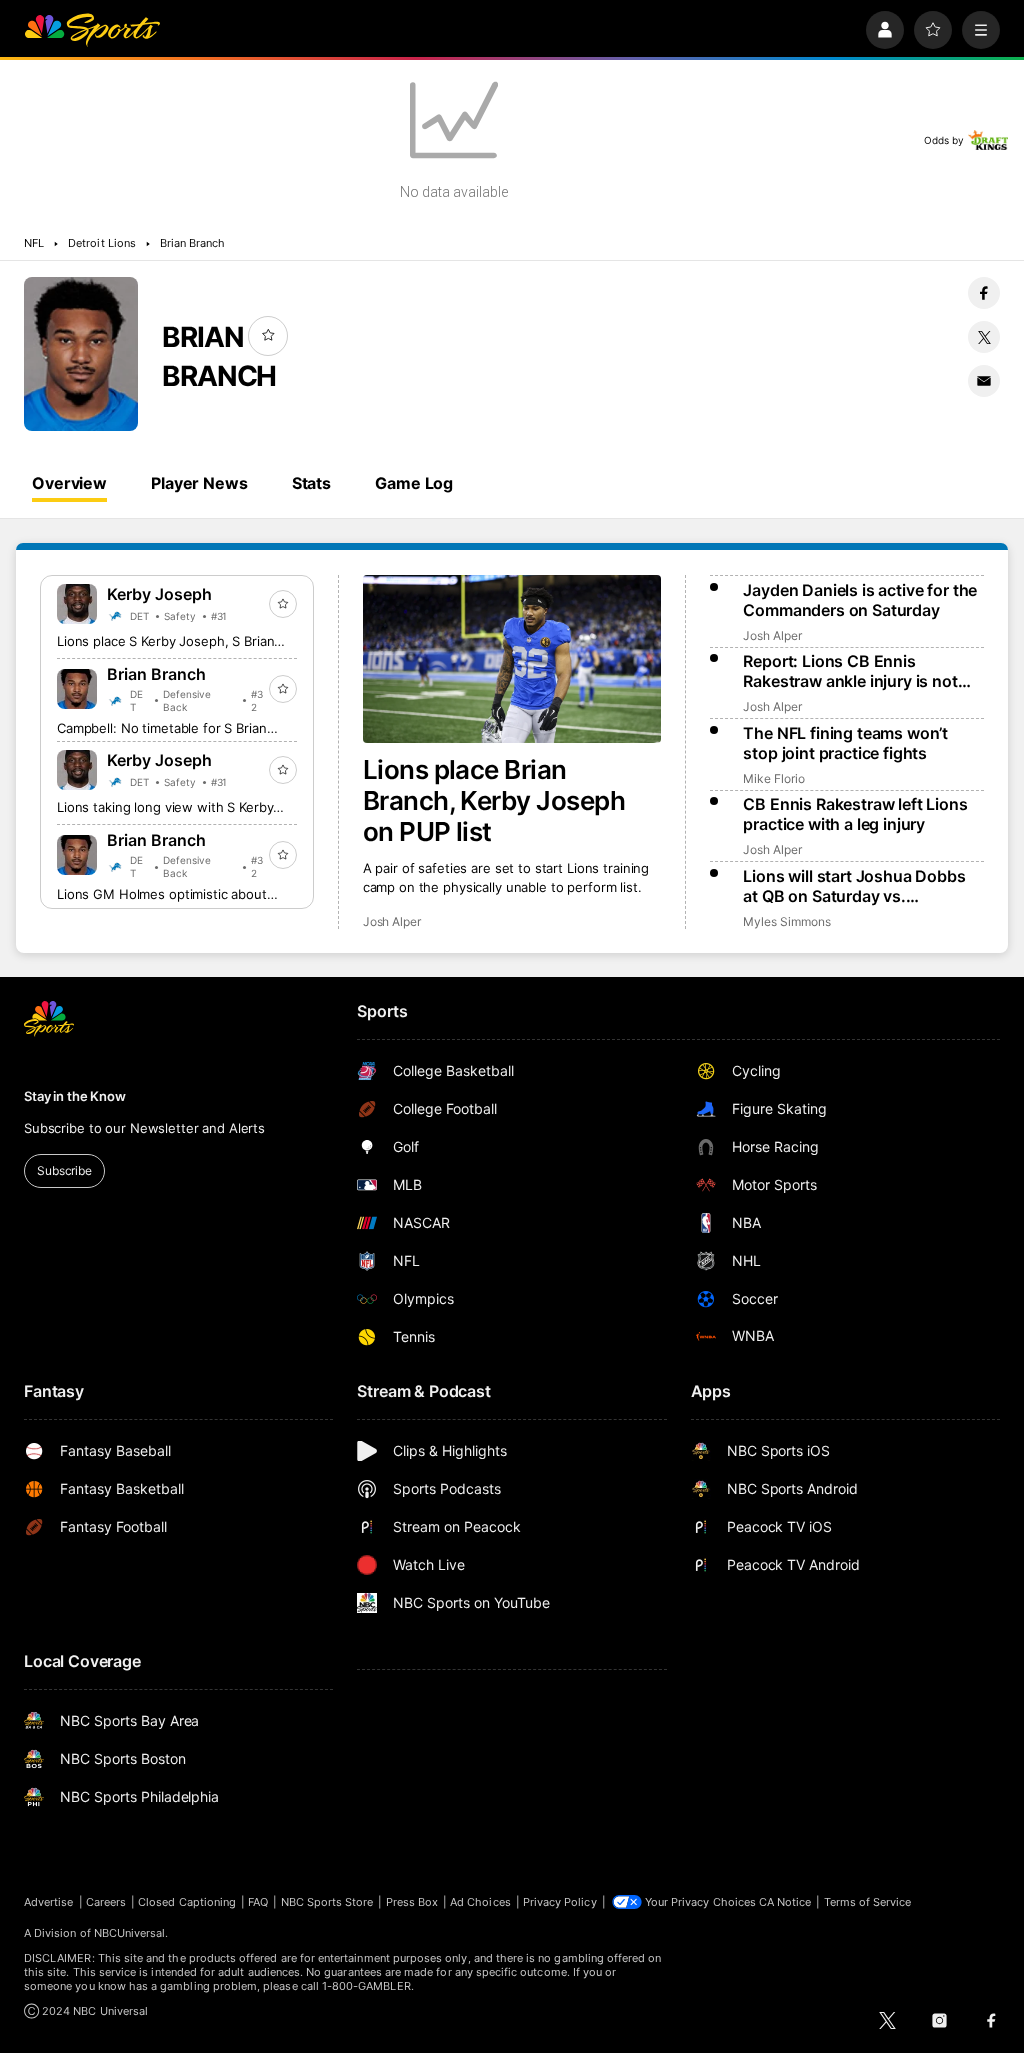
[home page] (92, 30)
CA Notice (785, 1902)
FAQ (258, 1902)
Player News (199, 483)
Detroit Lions (102, 243)
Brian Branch (193, 243)
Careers (106, 1902)
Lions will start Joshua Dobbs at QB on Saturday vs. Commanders (854, 886)
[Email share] (984, 381)
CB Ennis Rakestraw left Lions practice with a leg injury (855, 814)
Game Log (414, 483)
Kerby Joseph (159, 594)
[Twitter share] (984, 337)
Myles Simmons (786, 921)
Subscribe (64, 1170)
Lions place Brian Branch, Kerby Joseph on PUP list (494, 800)
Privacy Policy (560, 1902)
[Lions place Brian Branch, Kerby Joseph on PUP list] (512, 659)
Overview (69, 483)
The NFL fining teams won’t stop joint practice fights (845, 743)
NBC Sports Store (327, 1902)
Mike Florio (773, 778)
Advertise (49, 1902)
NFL (34, 243)
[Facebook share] (984, 293)
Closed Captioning (187, 1902)
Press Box (412, 1902)
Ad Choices (480, 1902)
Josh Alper (392, 921)
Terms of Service (868, 1902)
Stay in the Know (75, 1096)
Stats (311, 483)
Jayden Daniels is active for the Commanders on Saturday (860, 600)
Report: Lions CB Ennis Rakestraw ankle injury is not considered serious (850, 671)
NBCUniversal (130, 1933)
